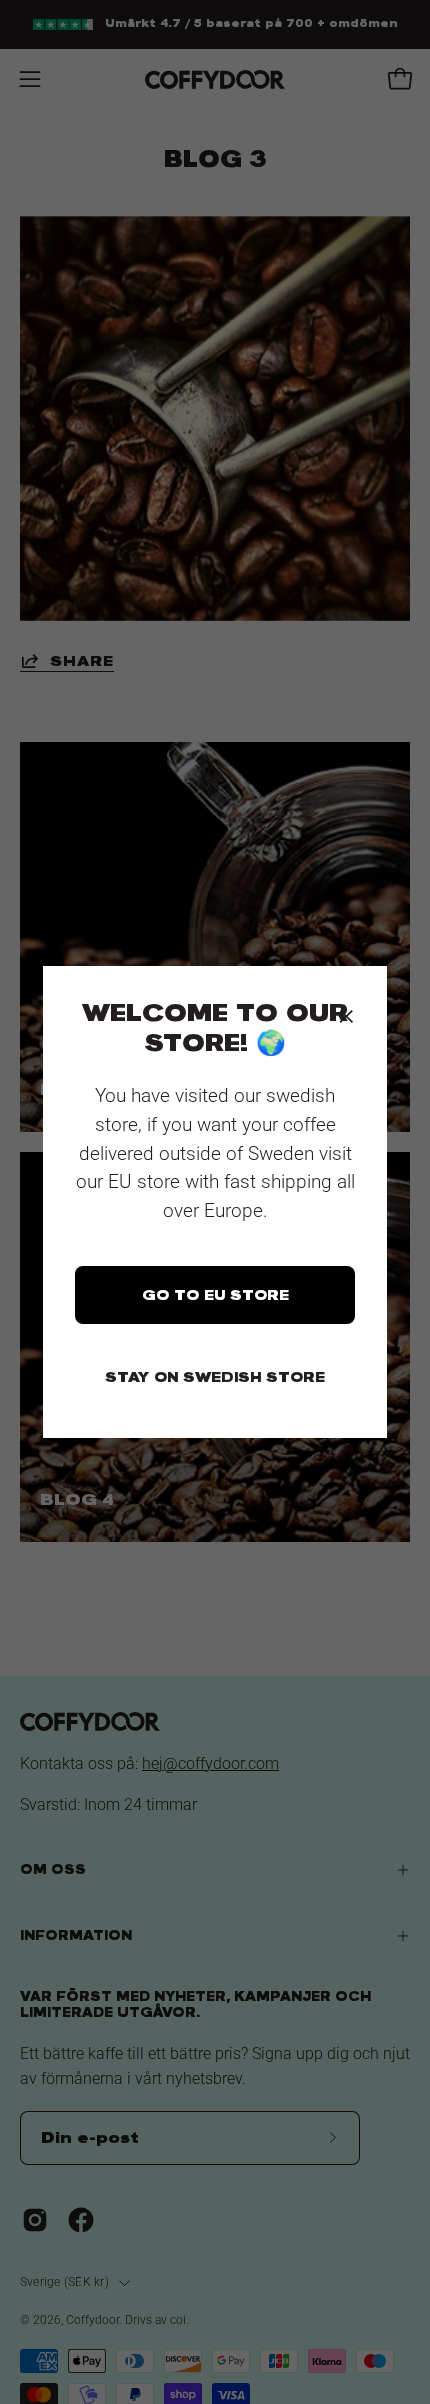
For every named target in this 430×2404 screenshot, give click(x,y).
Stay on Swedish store (215, 1377)
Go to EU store (215, 1295)
